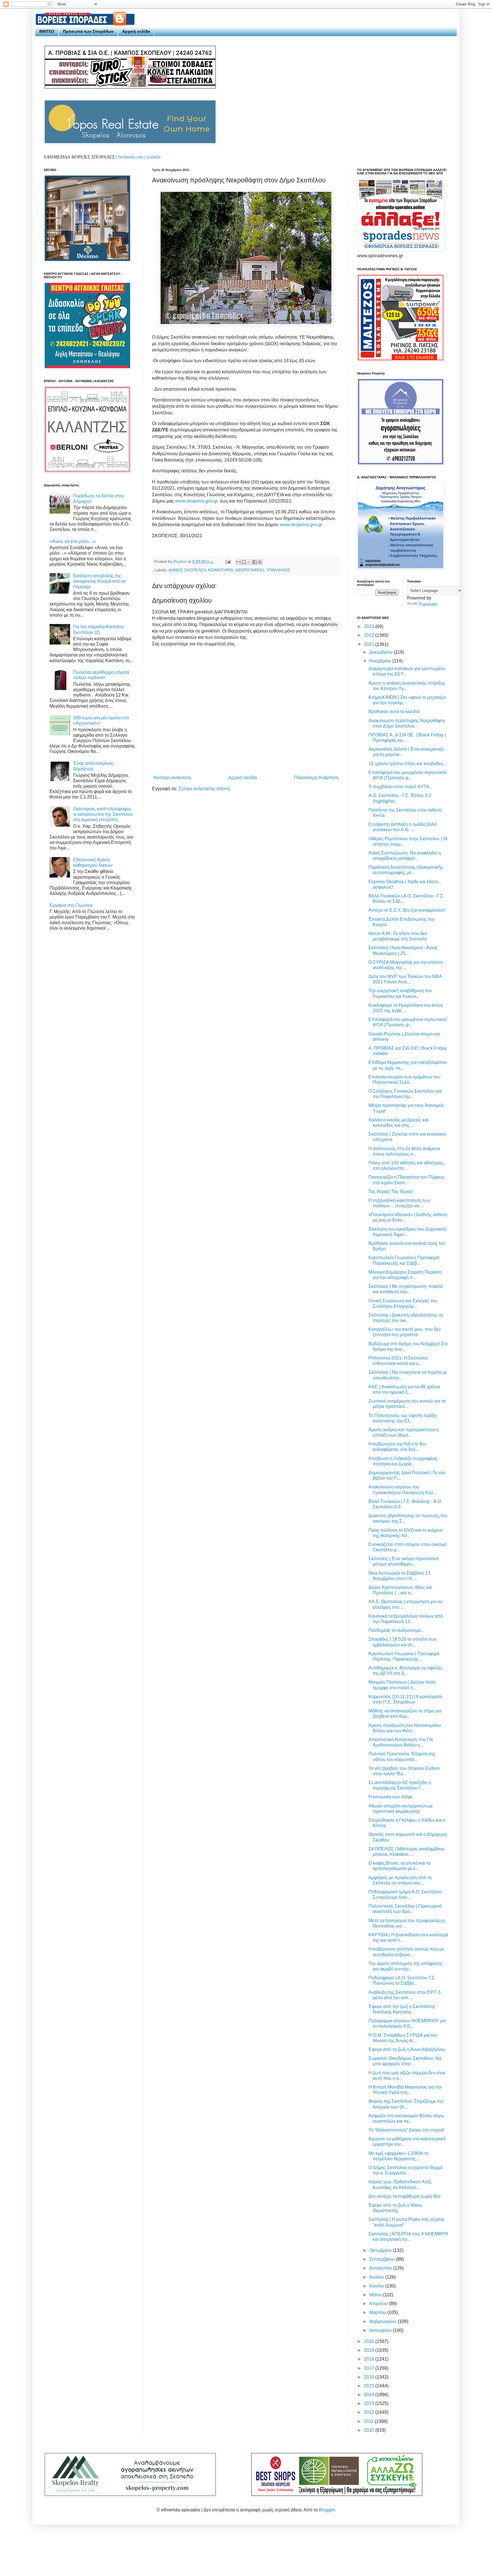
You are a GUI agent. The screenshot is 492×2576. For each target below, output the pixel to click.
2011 (369, 2421)
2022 (370, 635)
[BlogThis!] (244, 562)
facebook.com (131, 157)
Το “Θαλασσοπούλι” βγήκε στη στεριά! (406, 2130)
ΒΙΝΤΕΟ (47, 31)
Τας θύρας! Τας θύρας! (391, 1192)
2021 (370, 644)
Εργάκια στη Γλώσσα (71, 905)
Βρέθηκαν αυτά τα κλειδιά (394, 712)
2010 (370, 2430)
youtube (154, 157)
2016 (370, 2377)
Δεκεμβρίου (382, 652)
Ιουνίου (377, 2286)
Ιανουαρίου (381, 2330)
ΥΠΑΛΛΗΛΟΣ (278, 570)
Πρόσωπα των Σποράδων (88, 31)
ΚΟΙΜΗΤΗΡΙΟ (221, 570)
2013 (370, 2403)
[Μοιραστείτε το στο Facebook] (255, 562)
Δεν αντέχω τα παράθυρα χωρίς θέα (404, 2196)
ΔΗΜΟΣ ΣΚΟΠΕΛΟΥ (187, 570)
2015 (370, 2386)
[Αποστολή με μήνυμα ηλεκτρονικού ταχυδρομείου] (238, 562)
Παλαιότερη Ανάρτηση (316, 778)
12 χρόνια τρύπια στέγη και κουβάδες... (407, 764)
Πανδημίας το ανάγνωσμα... (396, 1630)
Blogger (327, 2510)
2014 (370, 2395)
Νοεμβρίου (381, 661)
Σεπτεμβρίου (383, 2259)
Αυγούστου (381, 2268)
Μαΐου (376, 2295)
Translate (428, 604)
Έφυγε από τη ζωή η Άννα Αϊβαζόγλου (407, 2049)
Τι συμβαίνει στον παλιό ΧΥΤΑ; (399, 787)
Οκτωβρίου (381, 2250)
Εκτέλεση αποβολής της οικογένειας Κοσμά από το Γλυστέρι (100, 581)
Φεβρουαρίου (384, 2321)
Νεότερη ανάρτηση (172, 778)
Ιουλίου (377, 2277)
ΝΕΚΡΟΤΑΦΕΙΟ (250, 570)
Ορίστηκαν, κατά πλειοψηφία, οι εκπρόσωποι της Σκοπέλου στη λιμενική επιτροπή (103, 814)
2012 (370, 2412)
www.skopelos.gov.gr (196, 501)
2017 (370, 2368)
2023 (370, 626)
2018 (370, 2359)
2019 (370, 2350)
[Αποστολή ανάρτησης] (228, 561)
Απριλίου (379, 2304)
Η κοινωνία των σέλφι (390, 1797)
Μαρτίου (378, 2312)
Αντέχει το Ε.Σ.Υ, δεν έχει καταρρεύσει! (407, 910)
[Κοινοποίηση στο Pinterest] (260, 562)
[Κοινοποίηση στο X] (249, 562)
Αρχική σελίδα (136, 31)
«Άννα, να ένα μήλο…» (73, 541)
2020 (370, 2341)
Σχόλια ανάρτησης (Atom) (204, 789)
